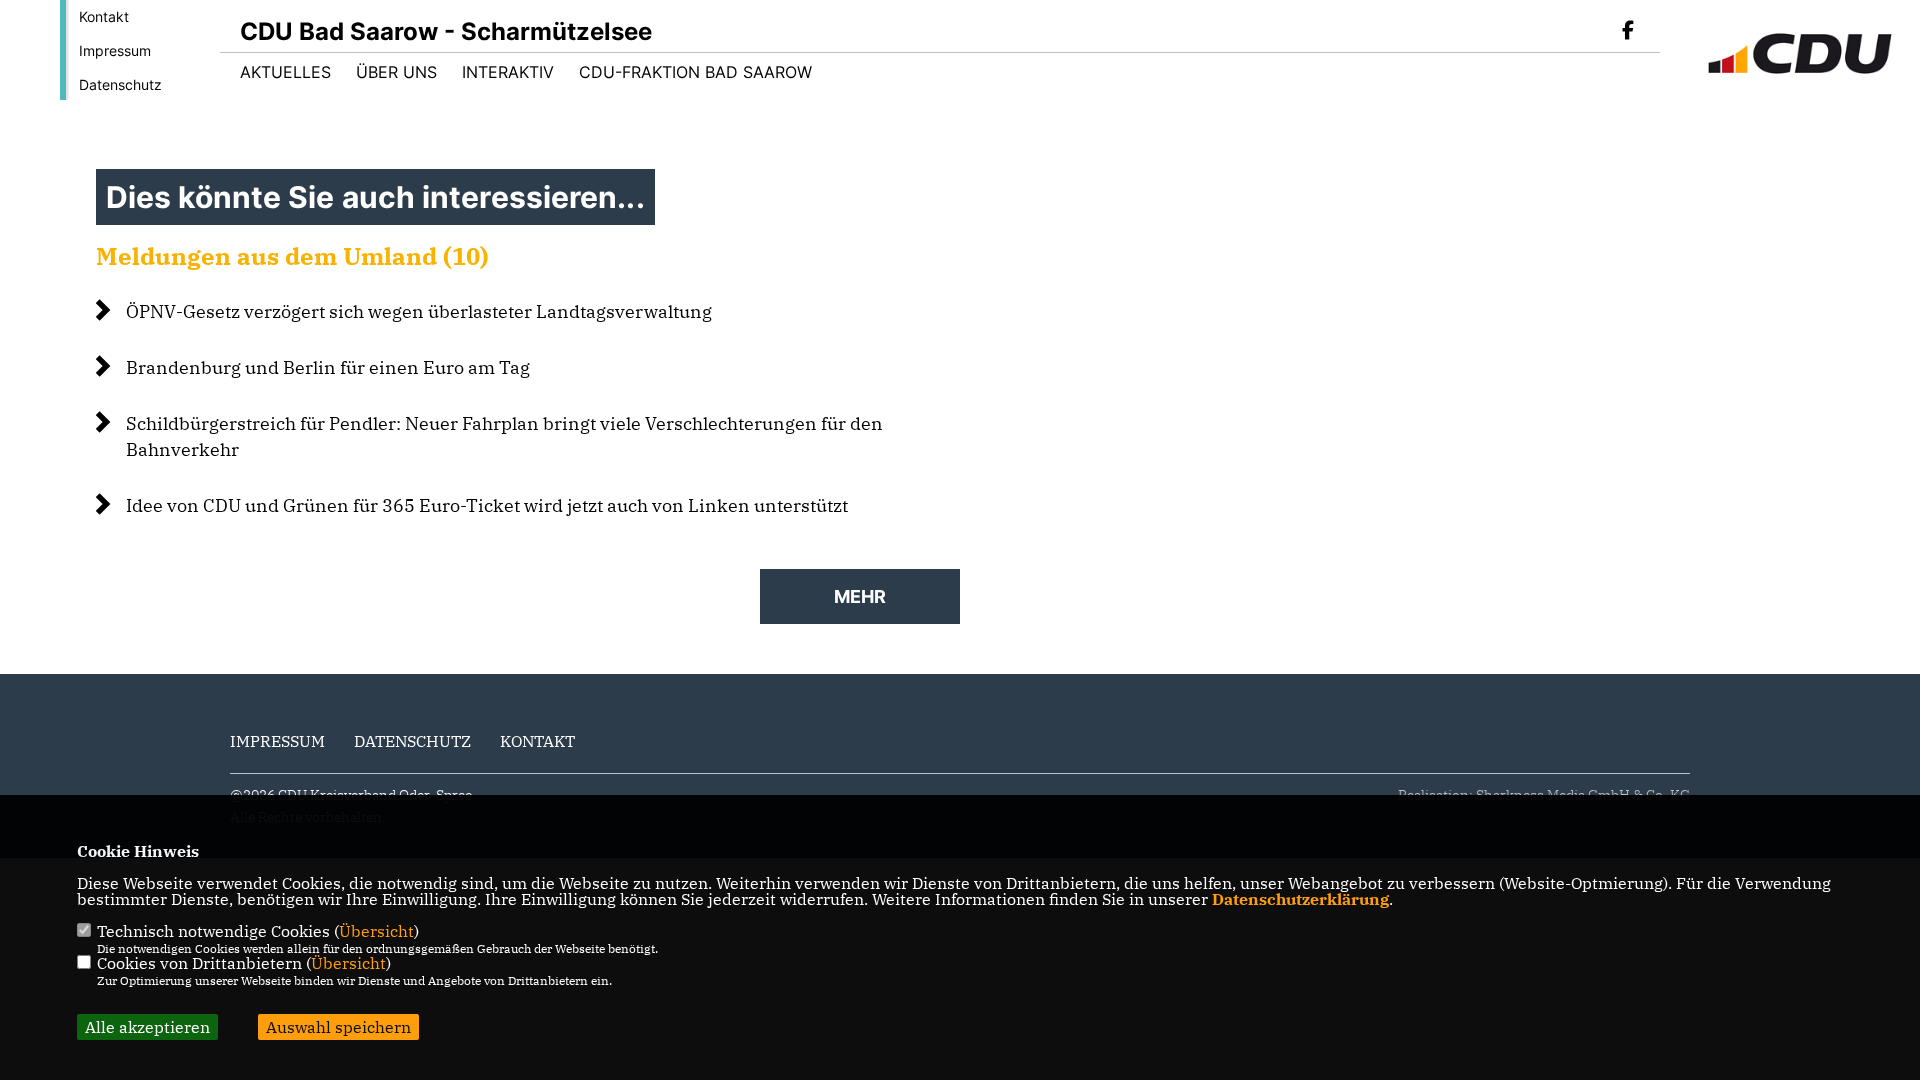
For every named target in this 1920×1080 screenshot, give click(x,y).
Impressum (115, 50)
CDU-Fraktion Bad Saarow (695, 72)
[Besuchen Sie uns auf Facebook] (1628, 32)
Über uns (396, 72)
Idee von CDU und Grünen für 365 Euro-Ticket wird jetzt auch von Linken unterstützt (487, 505)
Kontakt (104, 16)
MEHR (860, 596)
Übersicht (376, 931)
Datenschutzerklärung (1300, 899)
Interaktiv (508, 72)
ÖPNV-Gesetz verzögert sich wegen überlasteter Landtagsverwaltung (419, 311)
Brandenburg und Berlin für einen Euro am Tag (328, 367)
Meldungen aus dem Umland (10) (292, 256)
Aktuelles (285, 72)
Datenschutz (120, 84)
